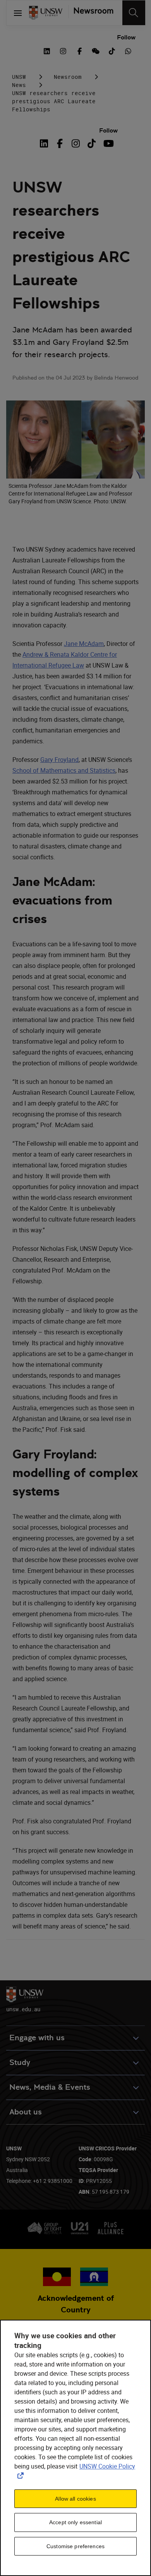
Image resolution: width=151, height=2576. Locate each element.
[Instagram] (76, 143)
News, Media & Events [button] (50, 2087)
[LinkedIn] (46, 143)
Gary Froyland (59, 760)
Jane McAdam (84, 644)
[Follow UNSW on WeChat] (96, 50)
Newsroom (68, 77)
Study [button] (20, 2062)
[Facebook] (60, 143)
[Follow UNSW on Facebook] (79, 50)
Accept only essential (75, 2522)
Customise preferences (75, 2546)
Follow (126, 37)
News (19, 85)
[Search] (134, 13)
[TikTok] (92, 143)
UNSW (19, 77)
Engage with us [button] (37, 2038)
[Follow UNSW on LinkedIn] (47, 50)
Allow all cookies (75, 2499)
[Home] (46, 13)
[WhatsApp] (128, 50)
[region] (75, 2448)
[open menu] (18, 13)
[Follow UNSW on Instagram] (63, 50)
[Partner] (91, 13)
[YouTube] (107, 143)
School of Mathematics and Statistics (64, 770)
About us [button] (26, 2112)
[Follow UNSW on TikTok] (112, 50)
